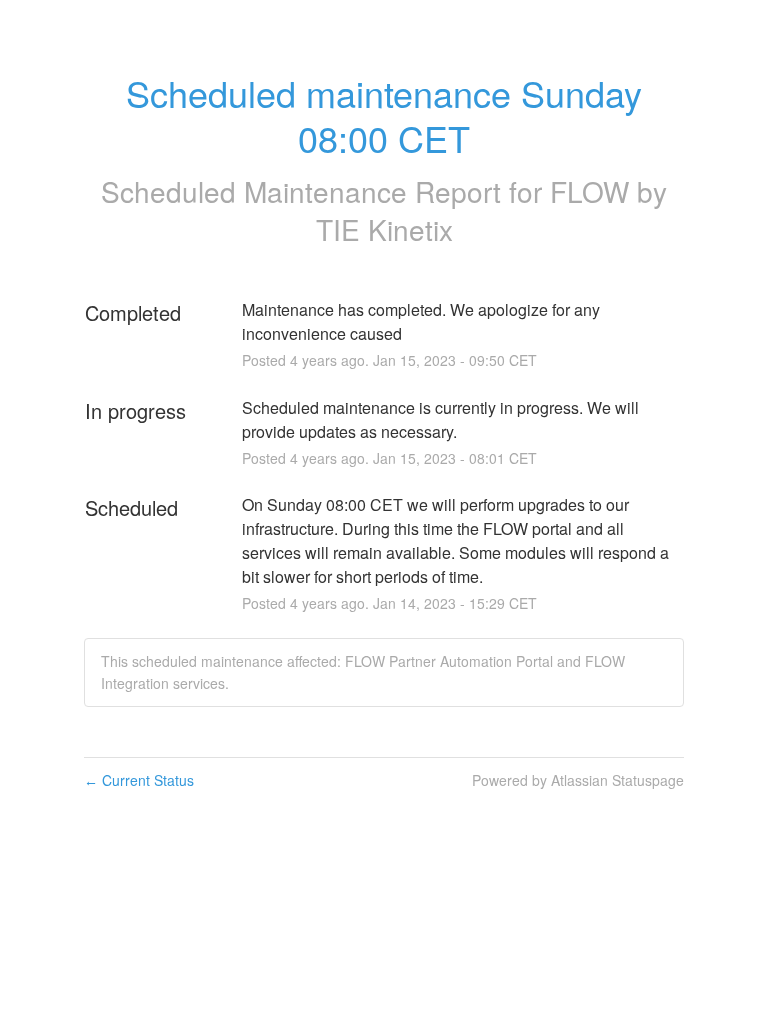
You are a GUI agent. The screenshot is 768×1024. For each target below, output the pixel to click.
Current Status (139, 780)
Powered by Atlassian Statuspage (578, 780)
